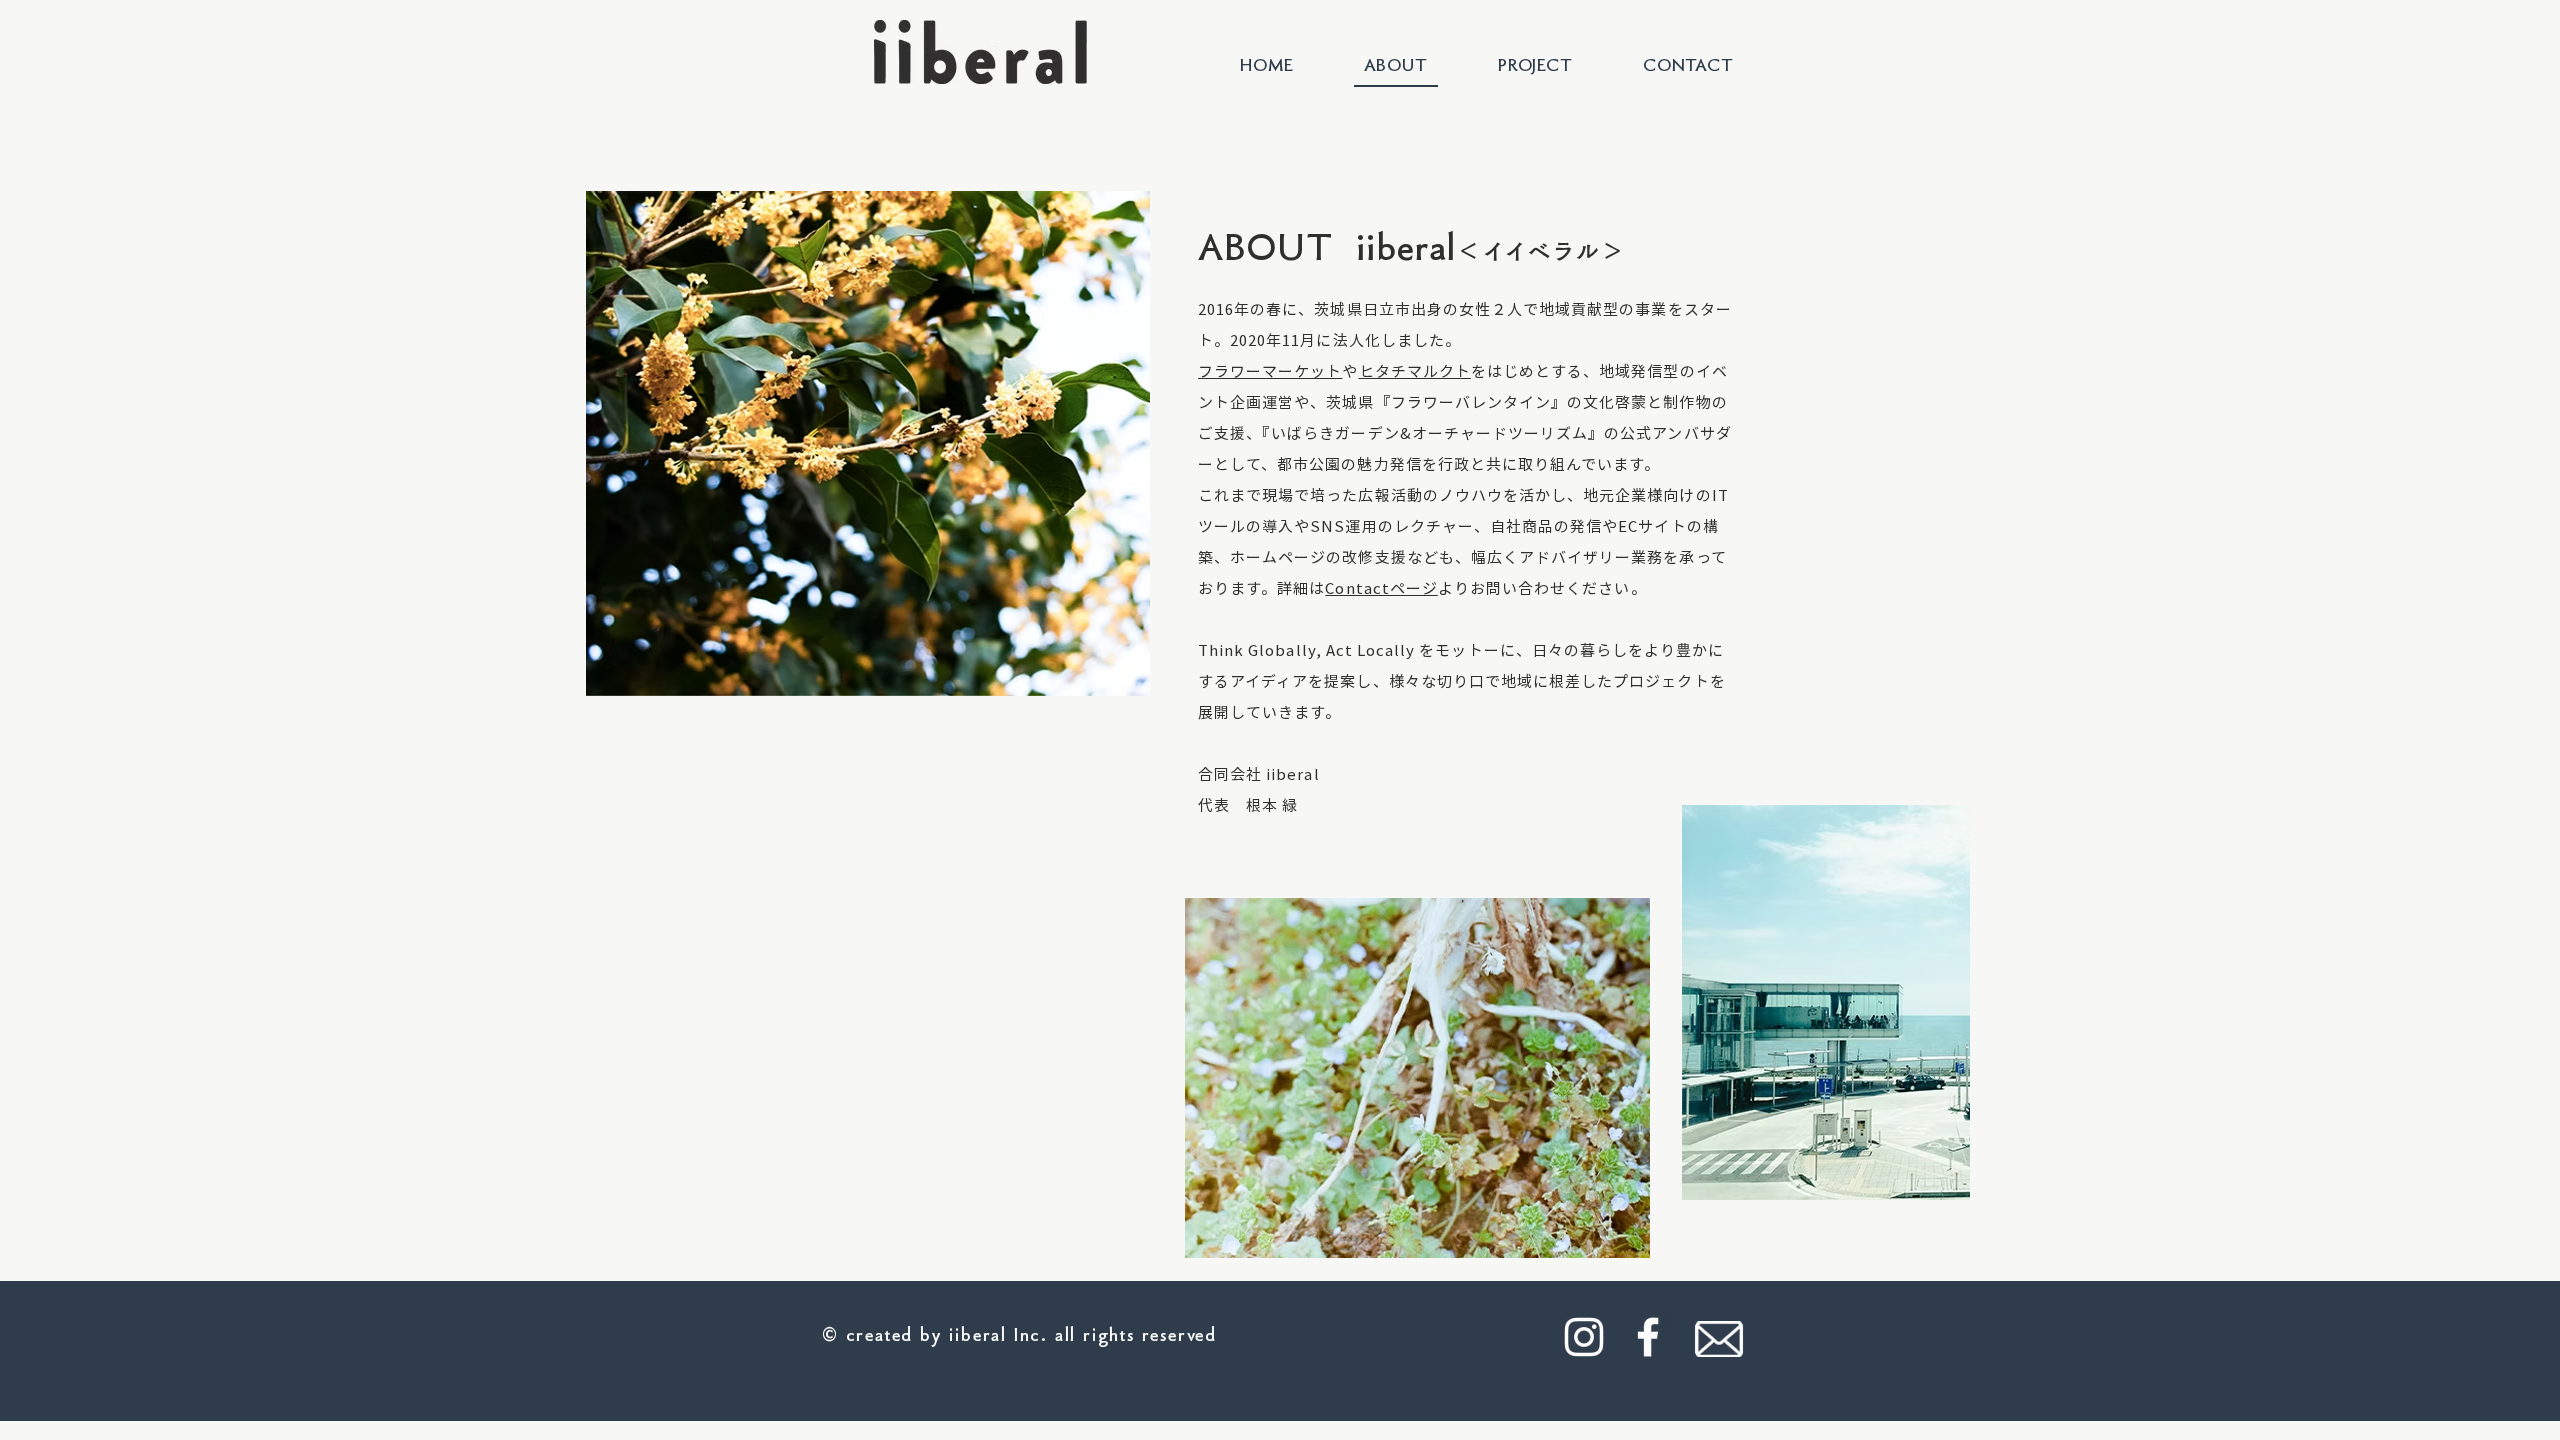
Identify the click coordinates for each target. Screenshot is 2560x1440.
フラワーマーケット (1270, 370)
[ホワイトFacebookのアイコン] (1648, 1337)
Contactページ (1381, 587)
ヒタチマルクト (1415, 370)
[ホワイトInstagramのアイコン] (1584, 1337)
